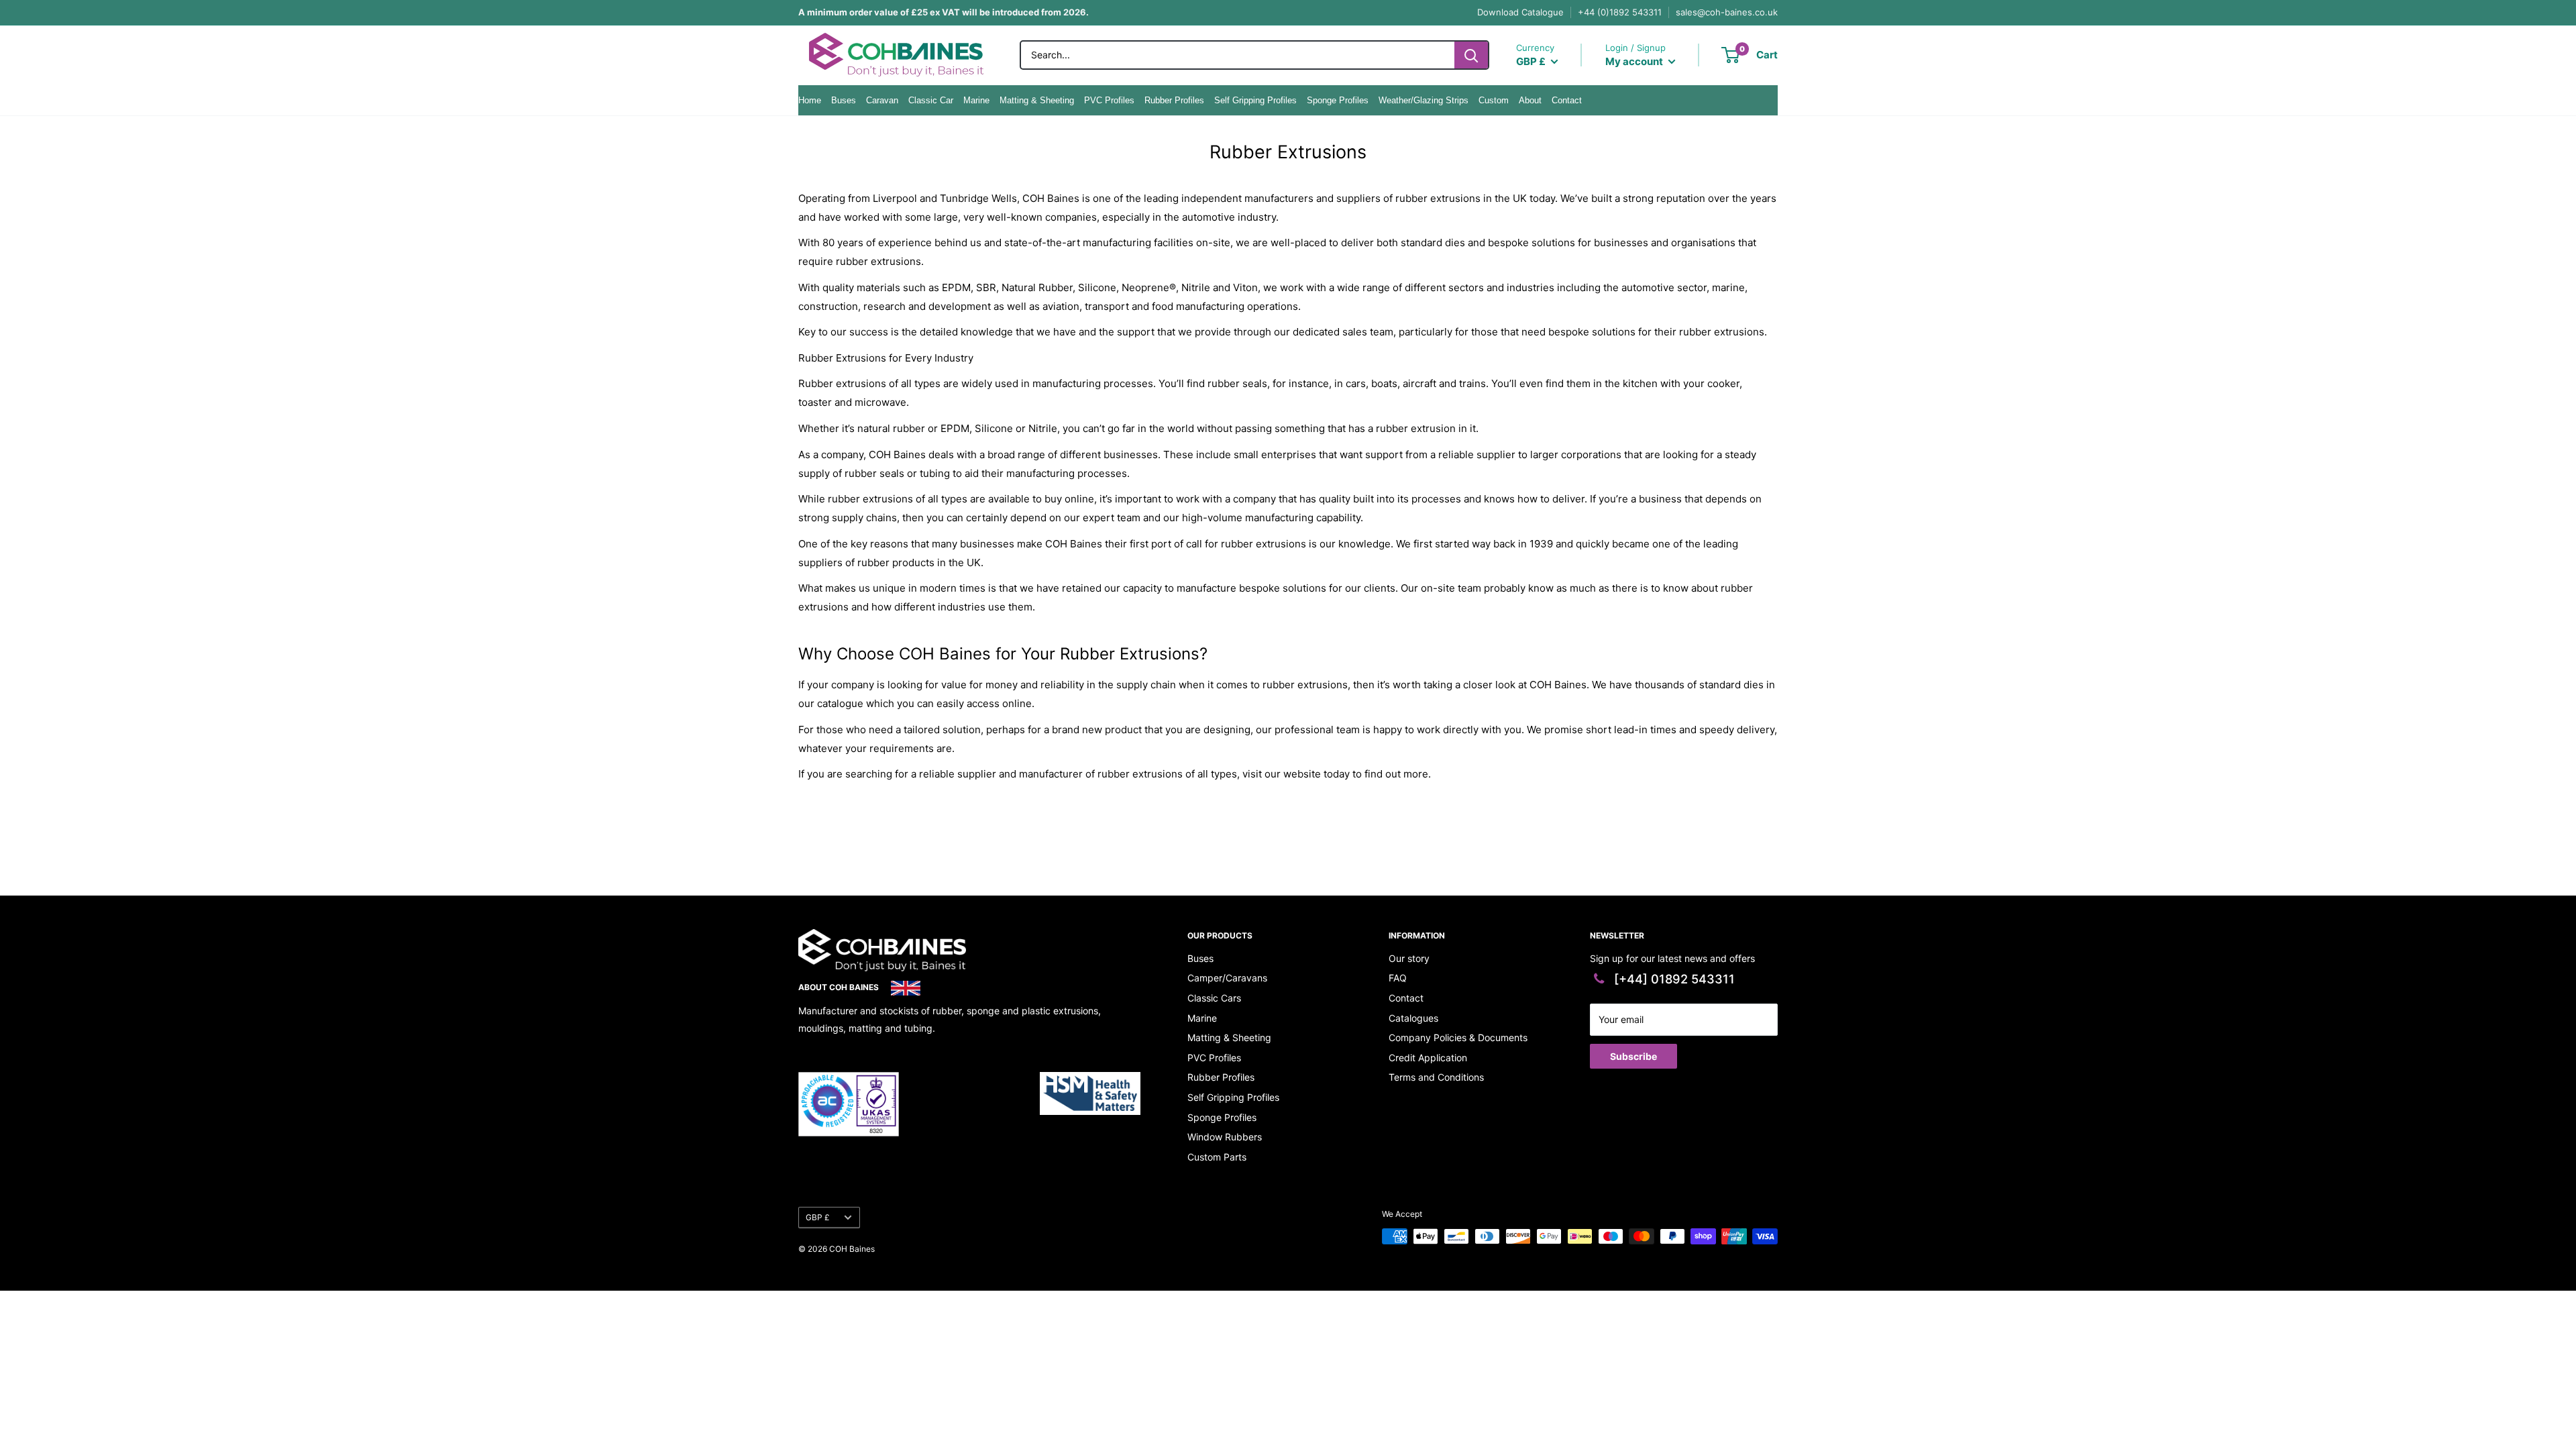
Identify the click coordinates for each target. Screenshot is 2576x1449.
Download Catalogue (1520, 12)
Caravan (882, 100)
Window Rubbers (1225, 1137)
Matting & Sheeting (1037, 100)
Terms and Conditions (1436, 1077)
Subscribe (1633, 1056)
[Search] (1471, 55)
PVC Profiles (1109, 100)
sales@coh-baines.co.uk (1727, 12)
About (1530, 100)
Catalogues (1413, 1018)
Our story (1409, 958)
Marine (976, 100)
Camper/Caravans (1227, 978)
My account (1635, 61)
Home (810, 100)
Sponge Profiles (1338, 100)
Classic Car (931, 100)
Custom (1494, 100)
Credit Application (1428, 1058)
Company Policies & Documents (1458, 1037)
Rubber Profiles (1174, 100)
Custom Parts (1217, 1157)
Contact (1567, 100)
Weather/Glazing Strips (1424, 100)
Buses (844, 100)
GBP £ (818, 1217)
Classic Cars (1214, 998)
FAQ (1398, 978)
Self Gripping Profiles (1255, 100)
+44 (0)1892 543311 (1620, 12)
